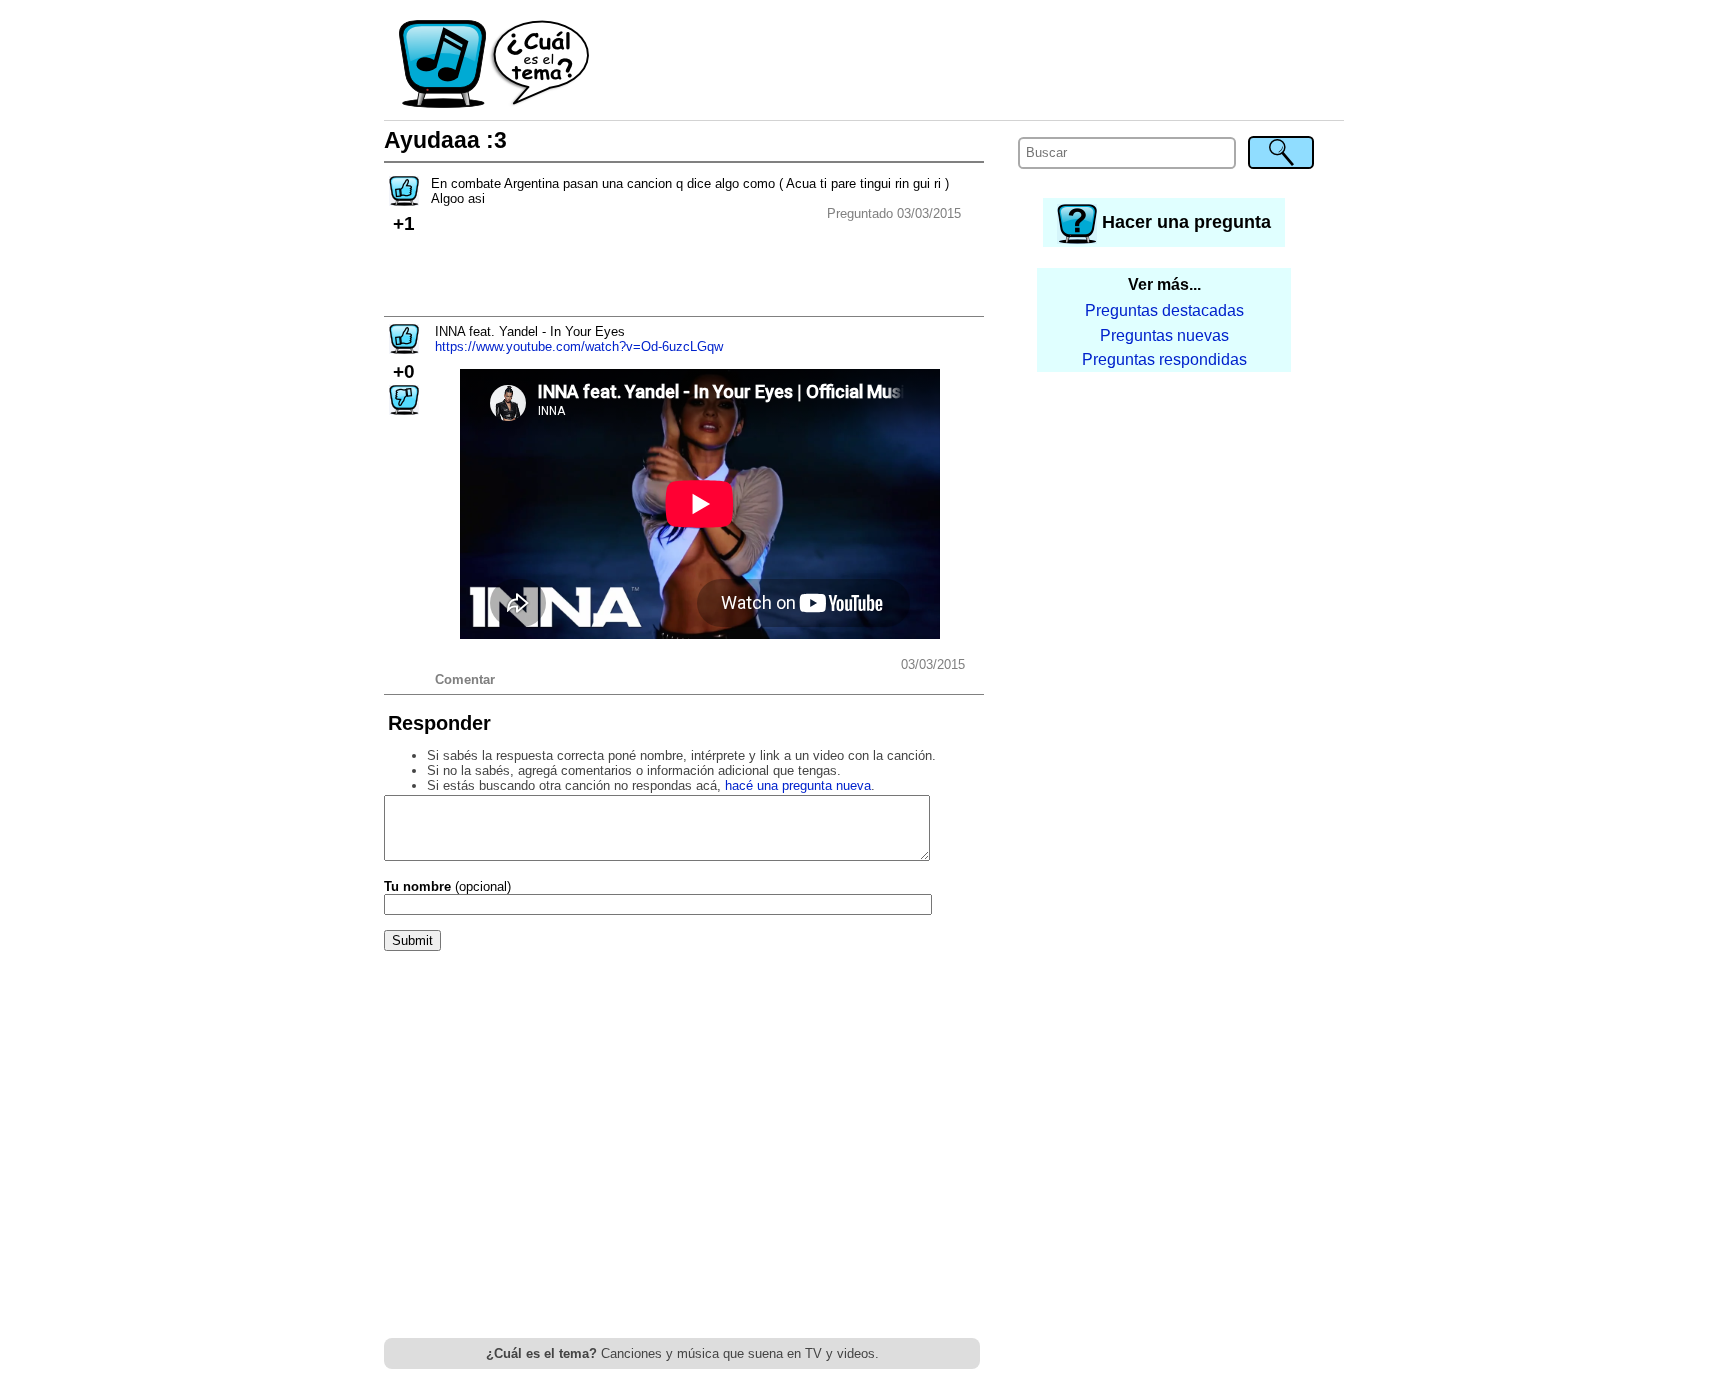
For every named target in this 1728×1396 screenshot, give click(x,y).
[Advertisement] (968, 65)
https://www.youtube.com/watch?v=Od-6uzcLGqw (579, 346)
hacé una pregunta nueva (798, 785)
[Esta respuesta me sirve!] (404, 347)
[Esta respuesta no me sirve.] (404, 408)
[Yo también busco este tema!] (404, 199)
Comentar (465, 679)
